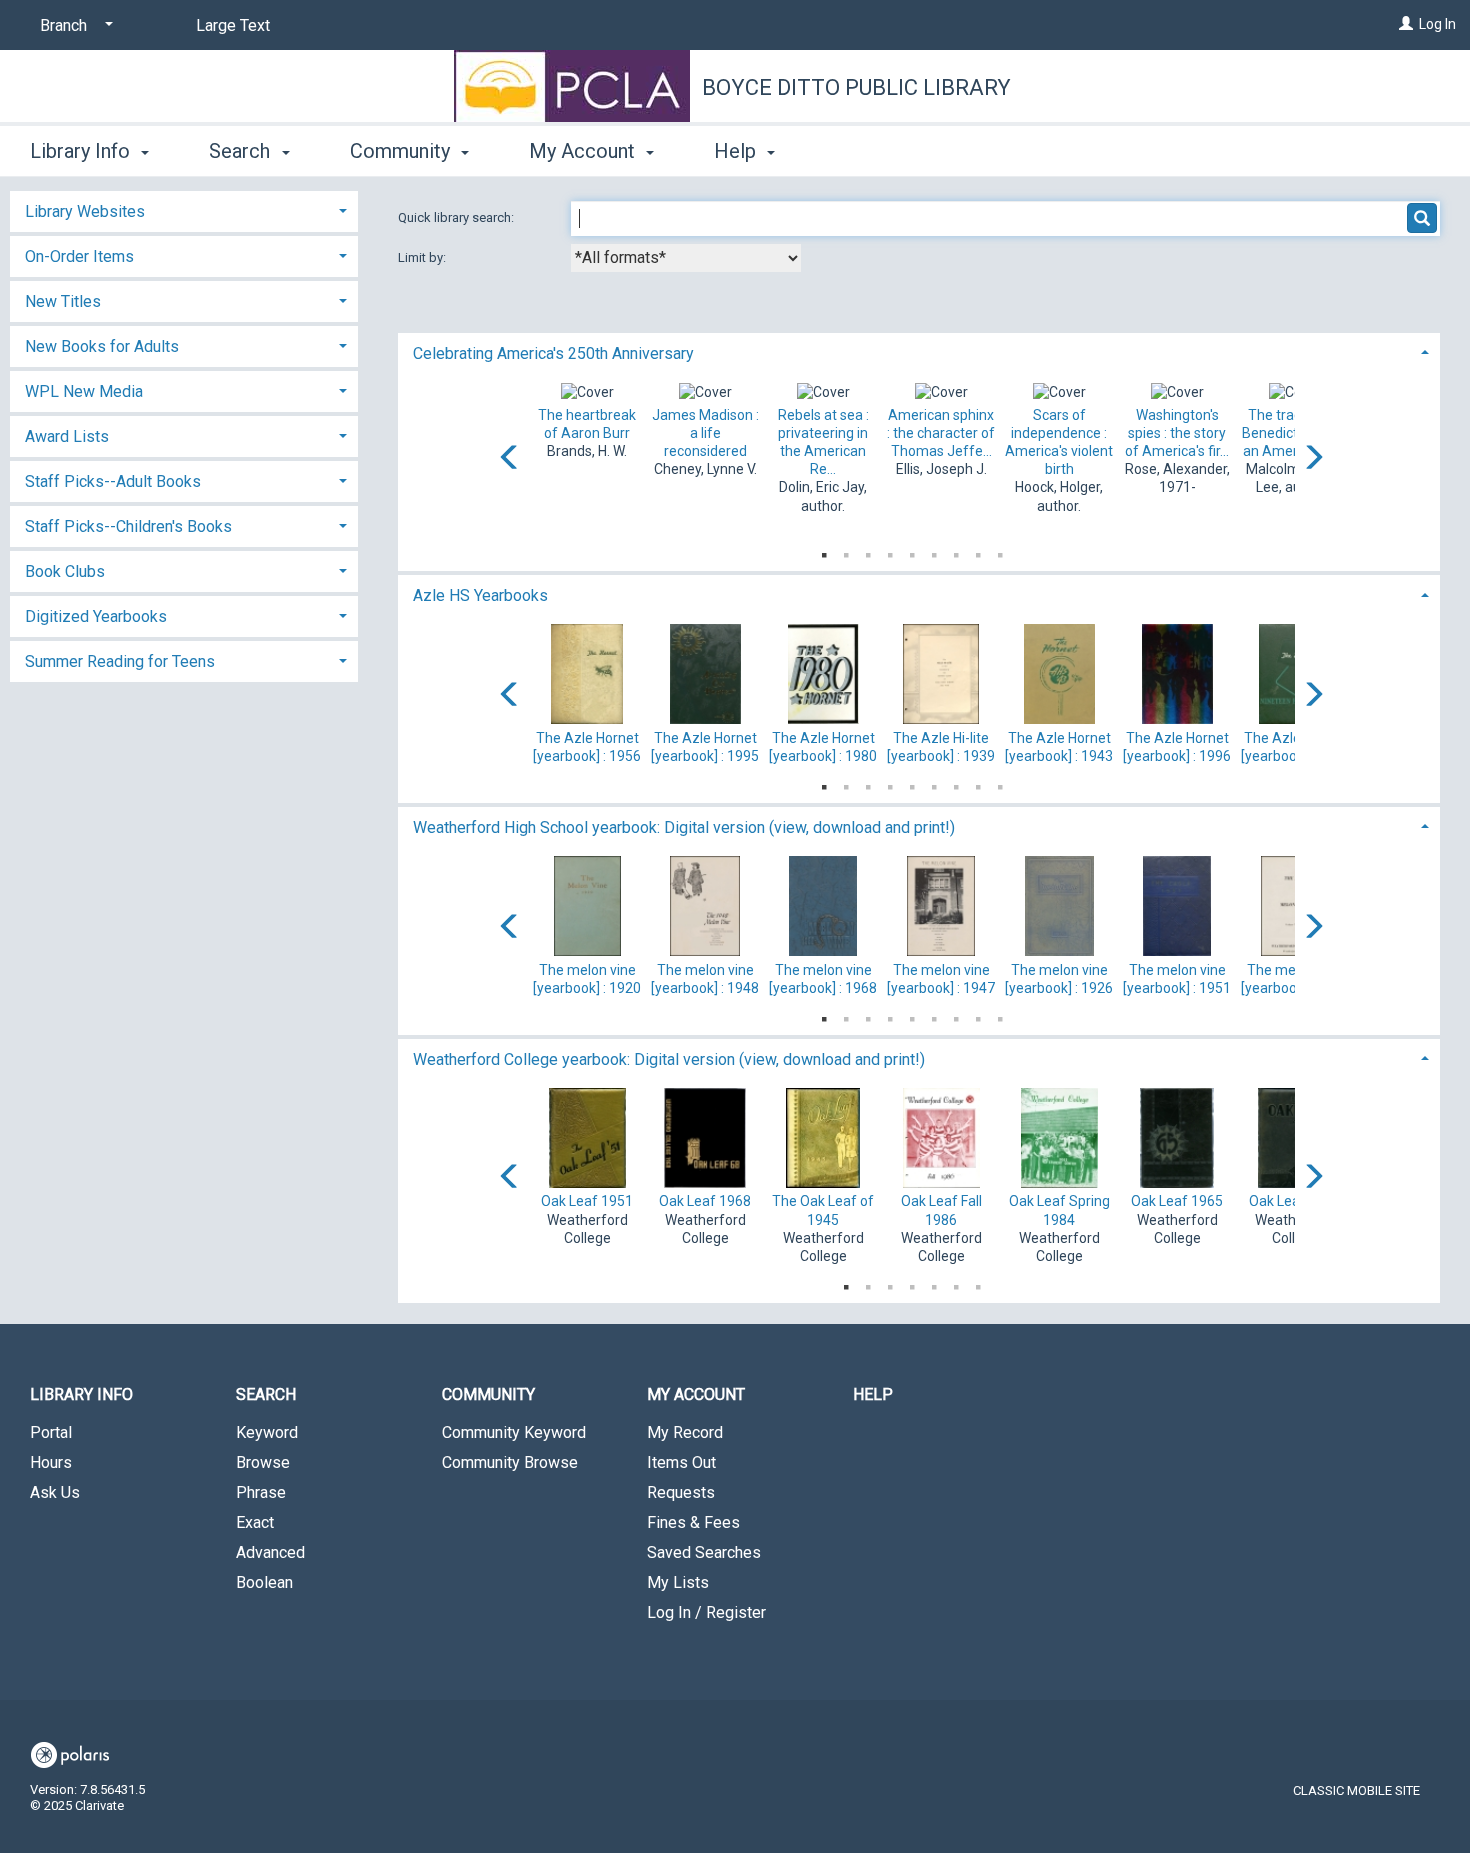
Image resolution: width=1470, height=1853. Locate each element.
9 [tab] (1000, 551)
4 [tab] (890, 551)
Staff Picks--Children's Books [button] (128, 526)
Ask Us (55, 1492)
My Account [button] (584, 151)
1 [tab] (824, 551)
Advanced (270, 1552)
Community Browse (510, 1462)
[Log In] (1406, 24)
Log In (1437, 24)
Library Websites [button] (85, 211)
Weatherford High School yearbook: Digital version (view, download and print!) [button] (684, 827)
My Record (685, 1432)
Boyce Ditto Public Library (856, 87)
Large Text (233, 25)
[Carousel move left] (510, 459)
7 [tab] (956, 551)
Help (873, 1394)
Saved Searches (704, 1552)
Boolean (264, 1582)
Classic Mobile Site (1356, 1790)
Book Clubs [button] (65, 571)
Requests (681, 1492)
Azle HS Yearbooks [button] (480, 595)
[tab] (919, 351)
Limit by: (423, 257)
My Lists (678, 1582)
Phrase (261, 1492)
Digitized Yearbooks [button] (96, 616)
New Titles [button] (63, 301)
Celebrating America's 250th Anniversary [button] (553, 353)
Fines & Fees (693, 1522)
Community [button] (402, 151)
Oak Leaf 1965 (1177, 1201)
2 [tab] (846, 551)
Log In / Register (706, 1612)
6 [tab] (934, 551)
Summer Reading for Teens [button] (120, 661)
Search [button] (242, 151)
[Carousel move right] (1313, 459)
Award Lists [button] (67, 436)
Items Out (681, 1462)
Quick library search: (457, 217)
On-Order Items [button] (79, 256)
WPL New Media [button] (84, 391)
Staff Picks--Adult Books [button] (113, 481)
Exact (255, 1522)
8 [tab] (978, 551)
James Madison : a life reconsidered (705, 433)
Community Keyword (514, 1432)
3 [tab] (868, 551)
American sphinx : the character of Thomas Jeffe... (941, 433)
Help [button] (737, 151)
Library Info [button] (82, 151)
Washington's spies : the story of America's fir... (1177, 433)
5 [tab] (912, 551)
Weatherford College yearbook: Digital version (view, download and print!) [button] (669, 1059)
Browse (263, 1462)
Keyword (267, 1432)
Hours (51, 1462)
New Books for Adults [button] (102, 346)
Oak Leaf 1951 (587, 1201)
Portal (51, 1432)
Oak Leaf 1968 (705, 1201)
